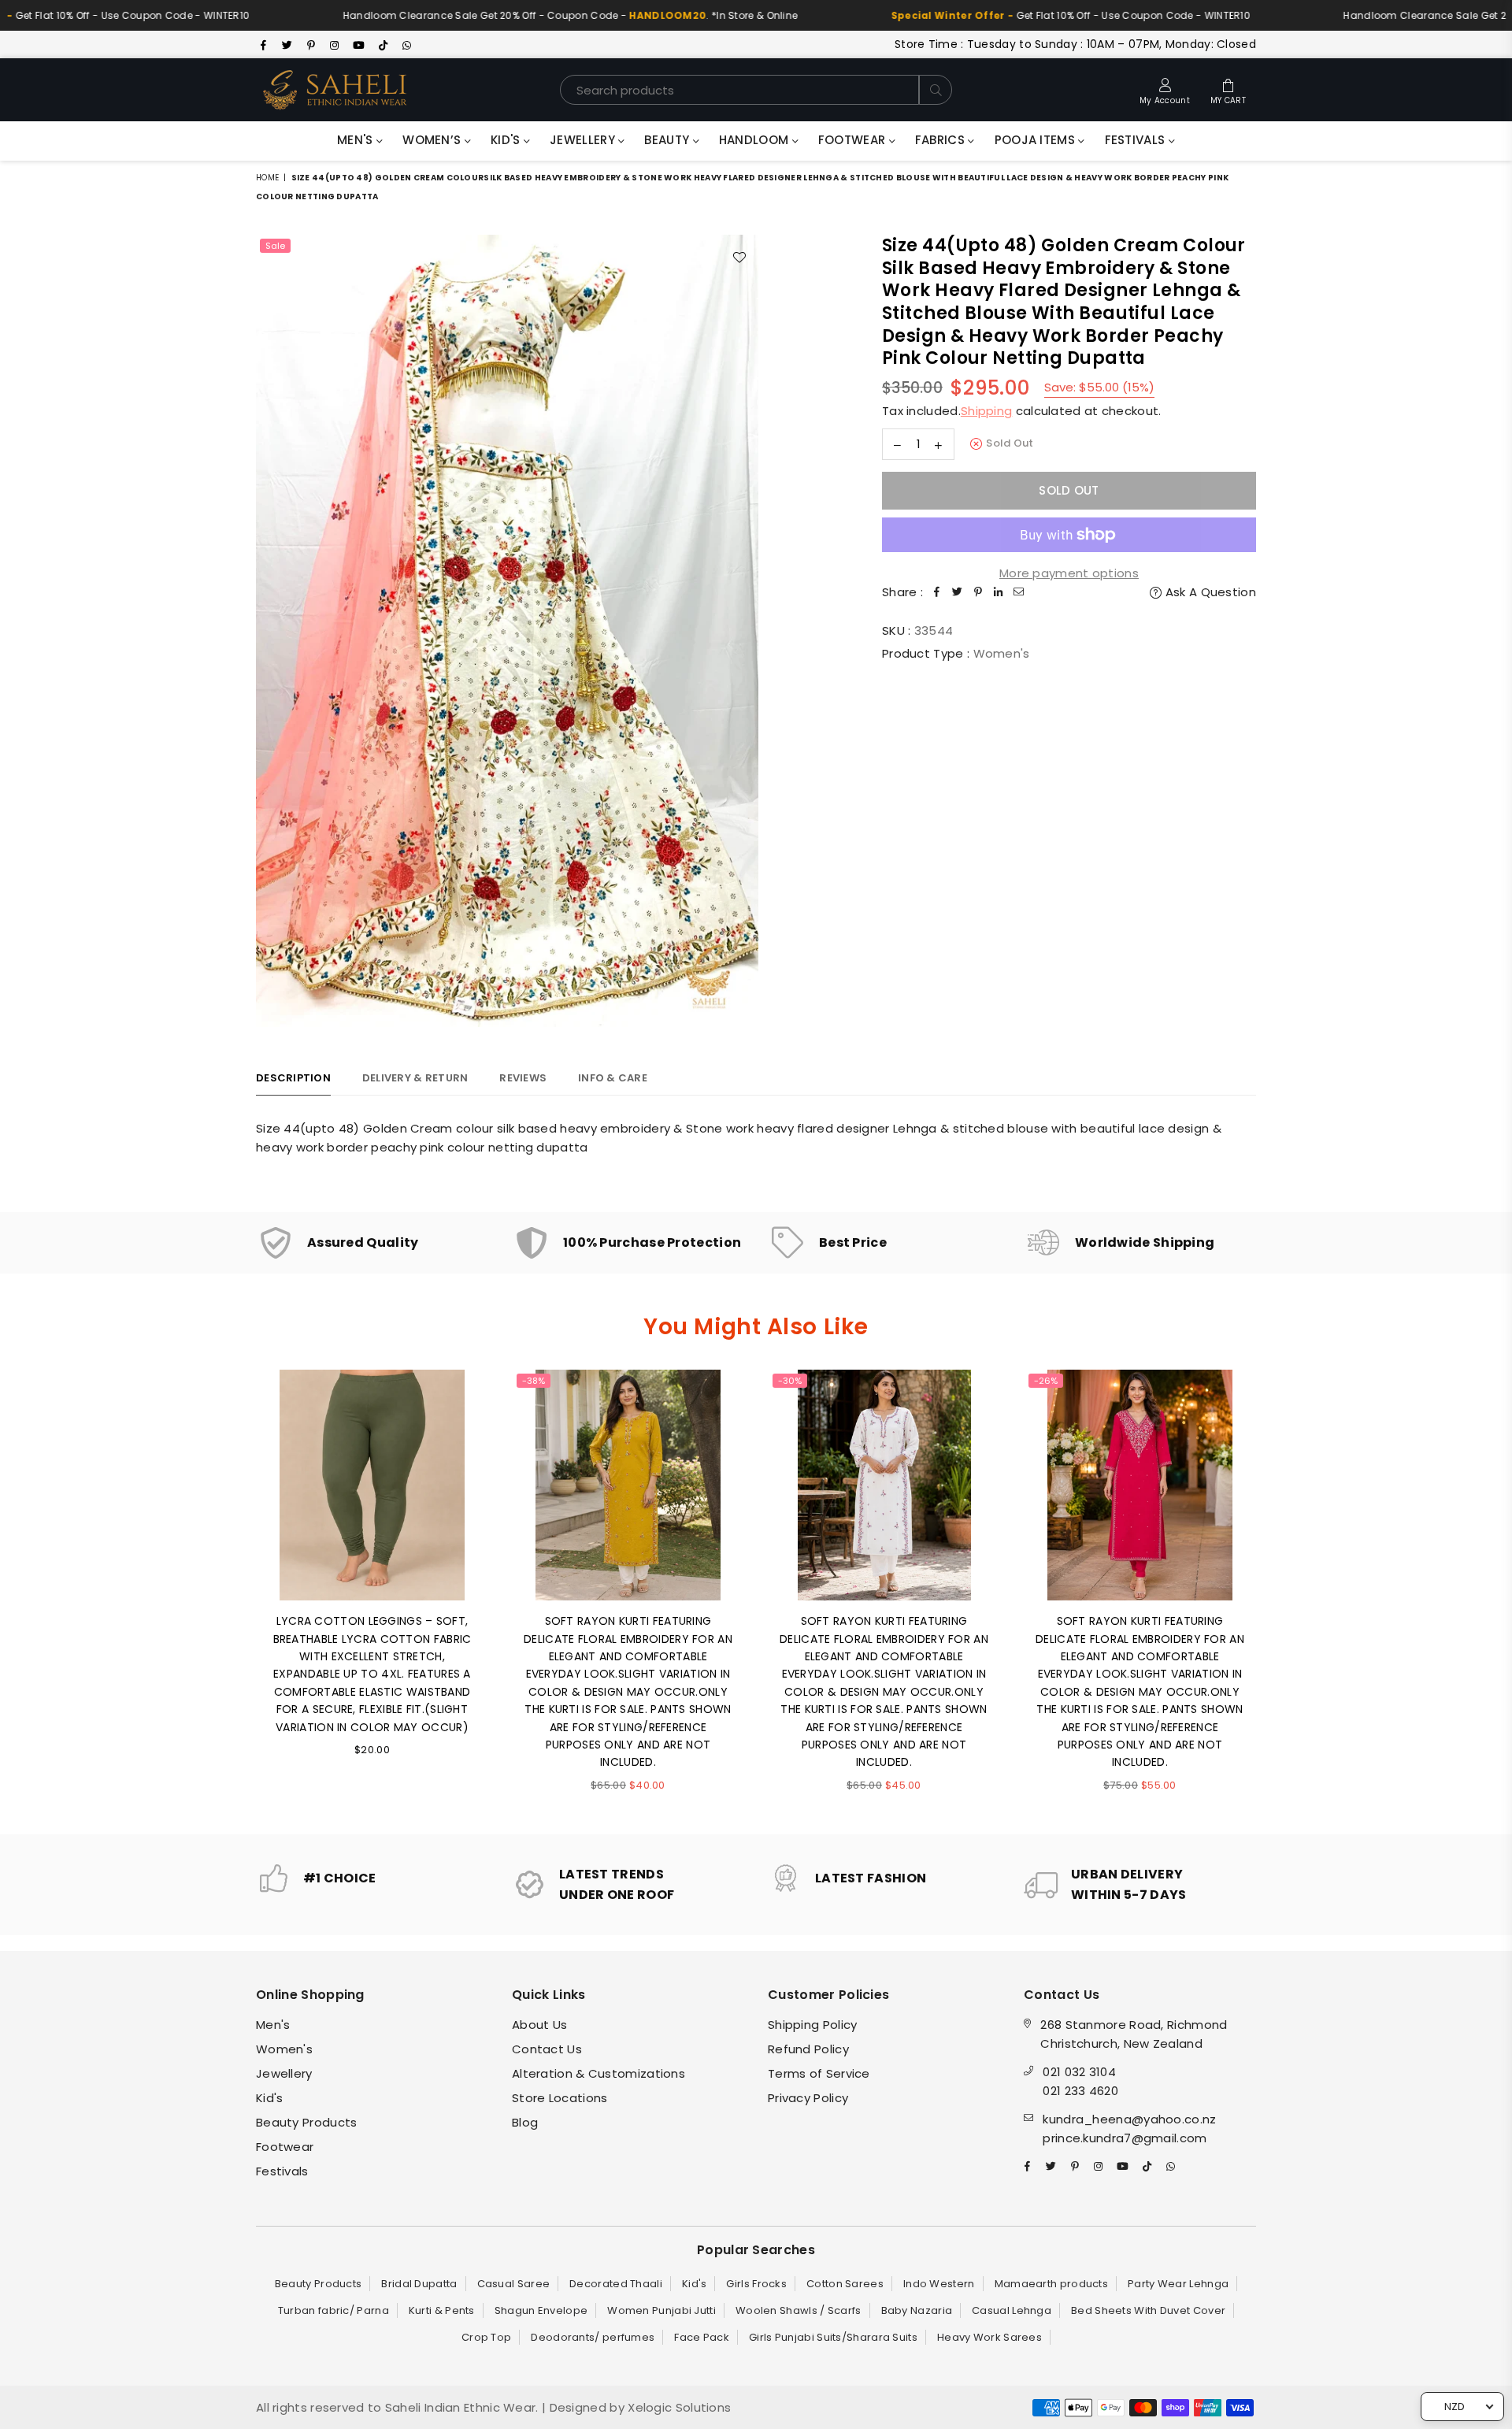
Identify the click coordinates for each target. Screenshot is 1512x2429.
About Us (539, 2025)
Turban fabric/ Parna (334, 2310)
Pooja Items (1037, 140)
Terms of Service (819, 2073)
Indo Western (939, 2284)
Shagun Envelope (541, 2310)
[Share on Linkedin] (999, 592)
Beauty (668, 140)
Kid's (507, 140)
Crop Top (486, 2337)
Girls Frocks (756, 2284)
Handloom (756, 140)
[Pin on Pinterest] (978, 592)
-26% (1046, 1381)
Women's (284, 2049)
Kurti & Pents (442, 2310)
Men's (357, 140)
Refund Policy (808, 2049)
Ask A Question (1209, 592)
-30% (790, 1381)
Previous (234, 1590)
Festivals (1137, 140)
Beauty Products (307, 2122)
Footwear (854, 140)
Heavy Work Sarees (989, 2337)
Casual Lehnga (1012, 2310)
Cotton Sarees (845, 2284)
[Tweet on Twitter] (958, 592)
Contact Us (547, 2049)
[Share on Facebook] (937, 592)
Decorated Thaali (616, 2284)
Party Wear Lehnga (1178, 2284)
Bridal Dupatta (419, 2284)
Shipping (986, 411)
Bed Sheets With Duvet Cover (1148, 2310)
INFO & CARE (613, 1078)
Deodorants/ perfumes (593, 2337)
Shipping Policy (813, 2025)
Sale (275, 246)
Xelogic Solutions (678, 2407)
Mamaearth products (1051, 2284)
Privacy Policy (808, 2098)
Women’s (433, 140)
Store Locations (560, 2098)
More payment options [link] (1069, 573)
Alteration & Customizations (598, 2073)
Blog (525, 2122)
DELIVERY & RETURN (415, 1078)
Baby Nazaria (917, 2310)
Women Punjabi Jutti (661, 2310)
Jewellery (584, 140)
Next (1278, 1590)
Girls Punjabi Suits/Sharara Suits (833, 2337)
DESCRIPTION (293, 1078)
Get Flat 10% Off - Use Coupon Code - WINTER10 (984, 15)
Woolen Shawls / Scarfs (799, 2310)
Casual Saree (514, 2284)
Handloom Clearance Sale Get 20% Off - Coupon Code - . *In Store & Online (484, 15)
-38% (534, 1381)
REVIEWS (523, 1078)
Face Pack (702, 2337)
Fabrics (941, 140)
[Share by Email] (1019, 592)
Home (267, 178)
